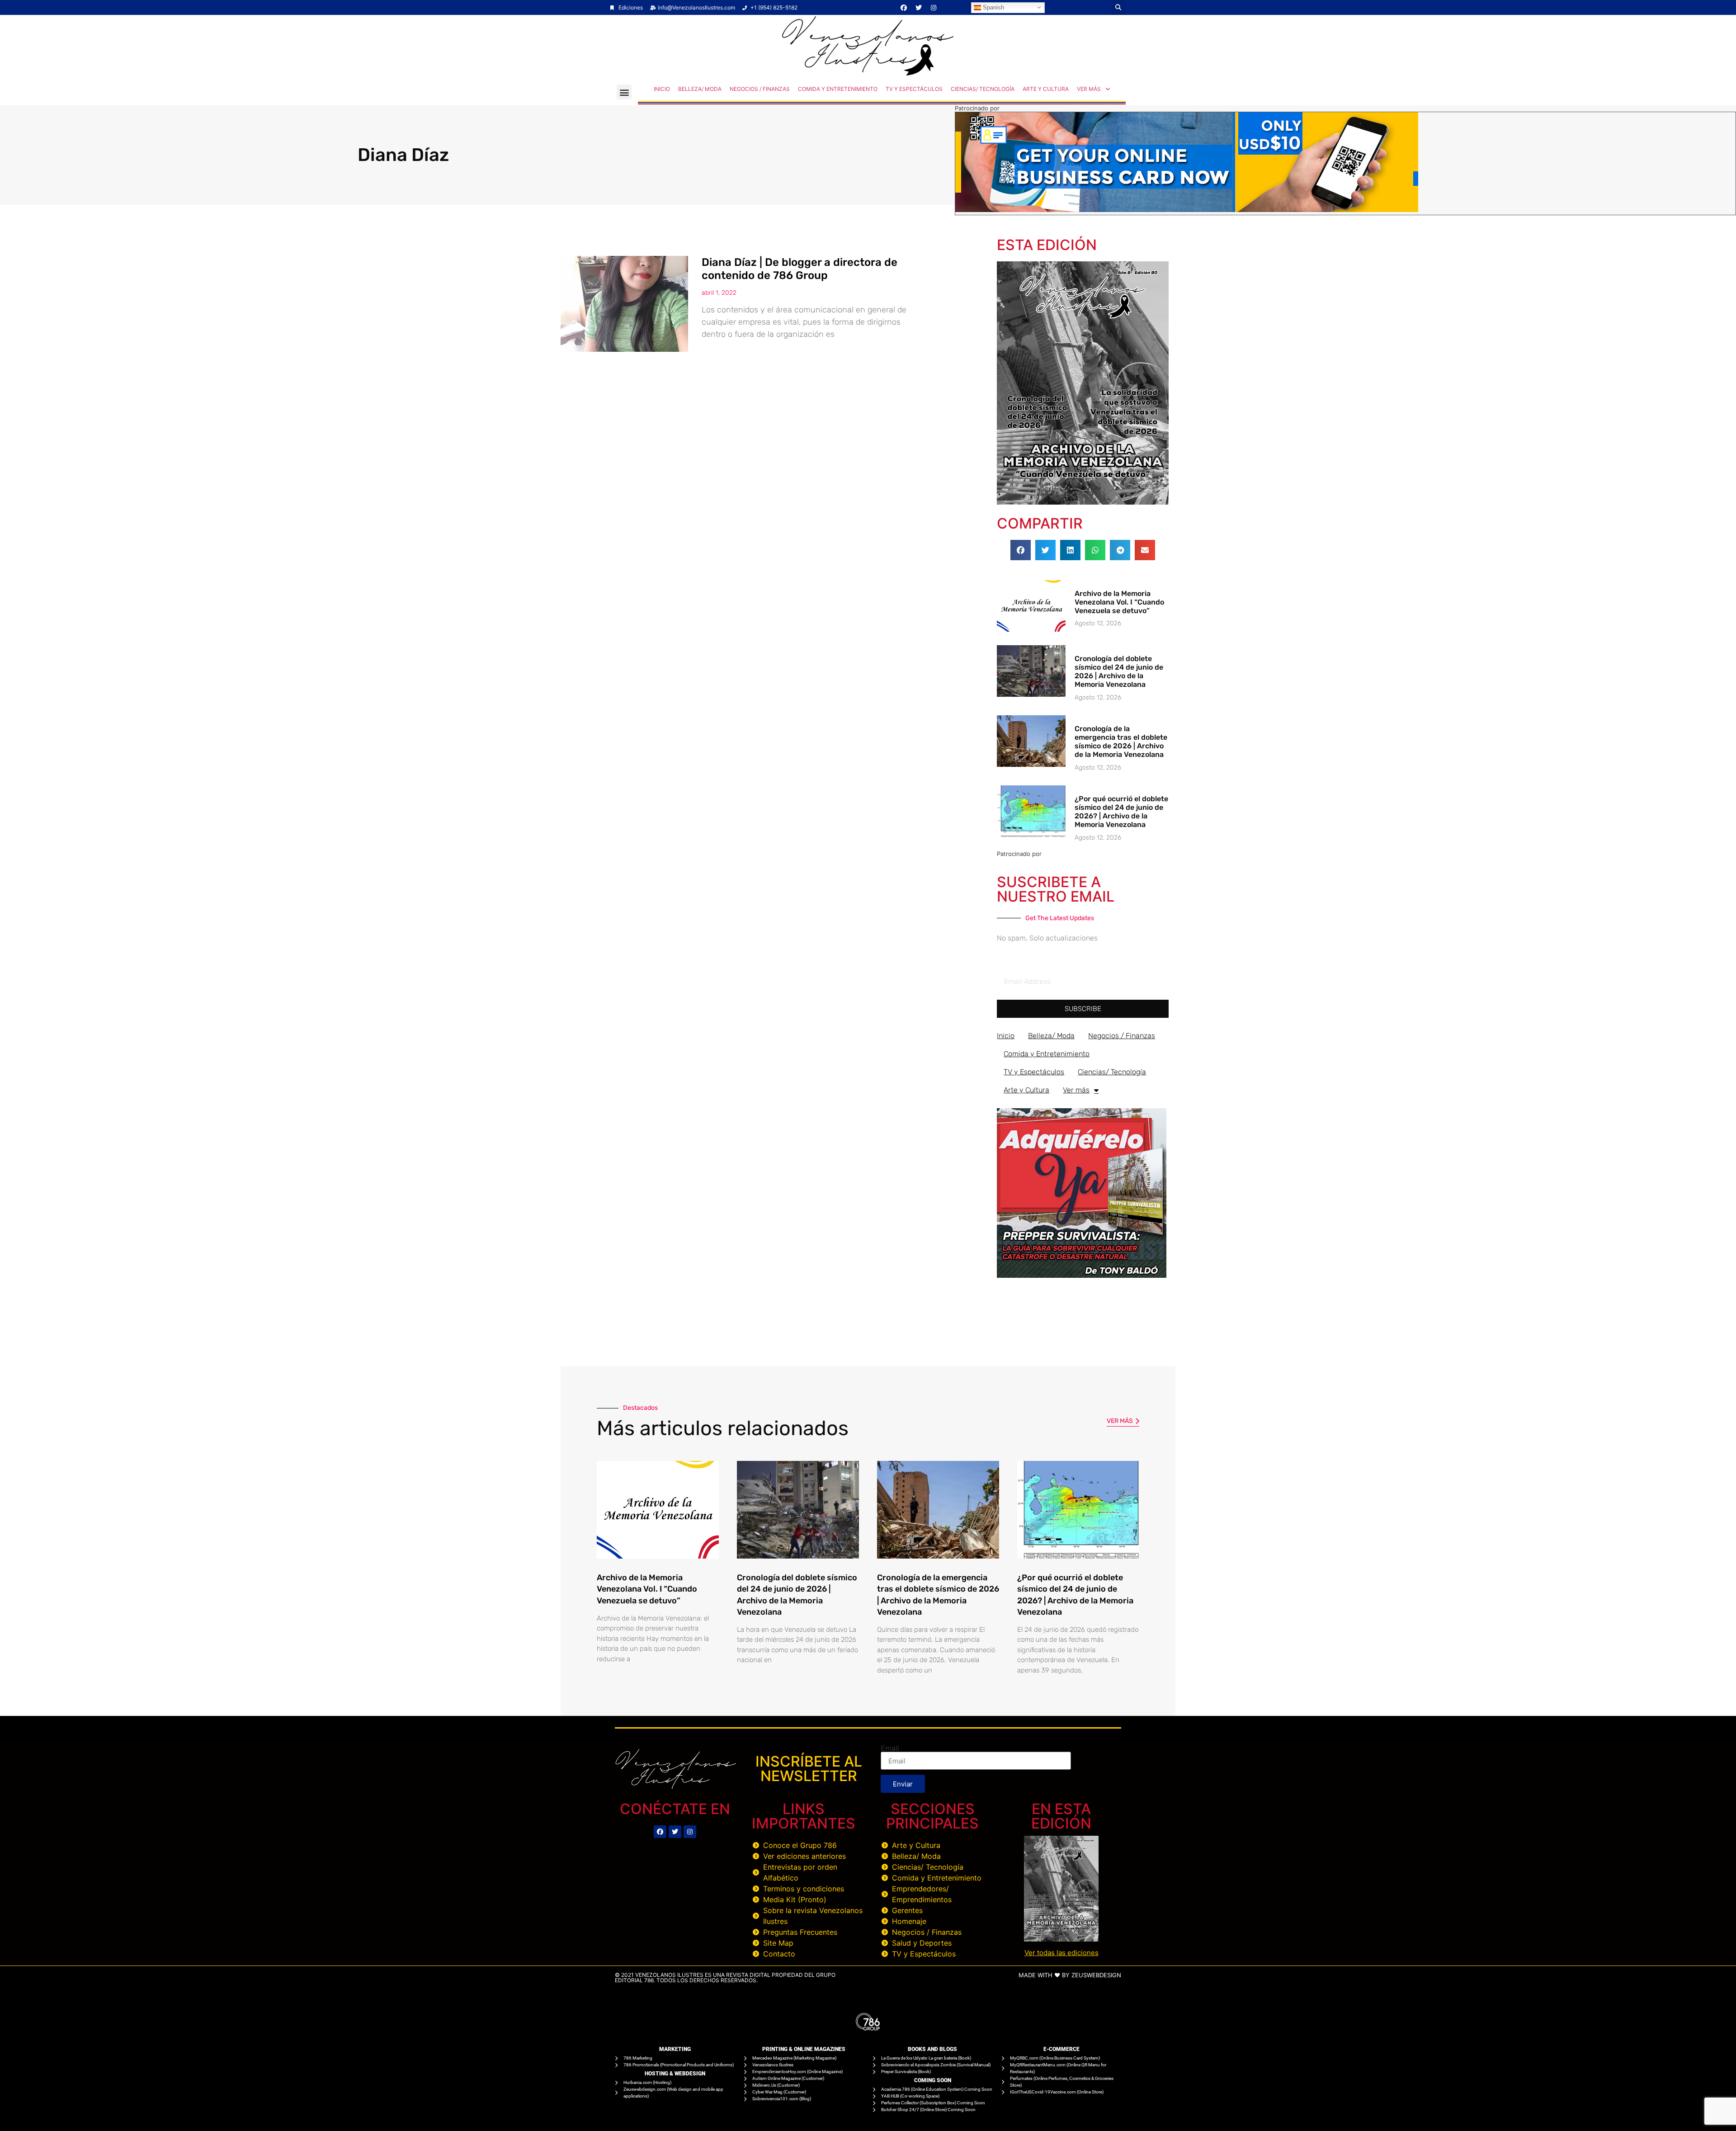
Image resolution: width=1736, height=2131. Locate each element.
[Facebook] (904, 8)
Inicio (662, 89)
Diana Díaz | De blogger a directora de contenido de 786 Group (800, 269)
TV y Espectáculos (914, 89)
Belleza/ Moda (700, 89)
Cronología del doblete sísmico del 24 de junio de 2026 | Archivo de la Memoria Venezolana (1119, 672)
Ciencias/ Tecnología (983, 89)
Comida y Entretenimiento (838, 89)
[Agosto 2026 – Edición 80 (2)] (1083, 502)
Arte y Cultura (1046, 89)
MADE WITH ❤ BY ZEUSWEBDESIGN (1070, 1975)
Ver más (1089, 89)
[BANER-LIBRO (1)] (1082, 1275)
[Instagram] (934, 8)
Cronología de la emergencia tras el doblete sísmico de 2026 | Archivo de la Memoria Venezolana (1121, 742)
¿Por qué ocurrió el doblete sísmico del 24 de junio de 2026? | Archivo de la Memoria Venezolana (1121, 812)
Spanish (993, 7)
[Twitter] (919, 8)
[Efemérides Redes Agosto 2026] (868, 73)
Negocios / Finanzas (760, 89)
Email (890, 1748)
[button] (1118, 7)
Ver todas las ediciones (1061, 1953)
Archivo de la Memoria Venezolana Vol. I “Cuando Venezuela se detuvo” (1119, 602)
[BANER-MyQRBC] (1187, 209)
